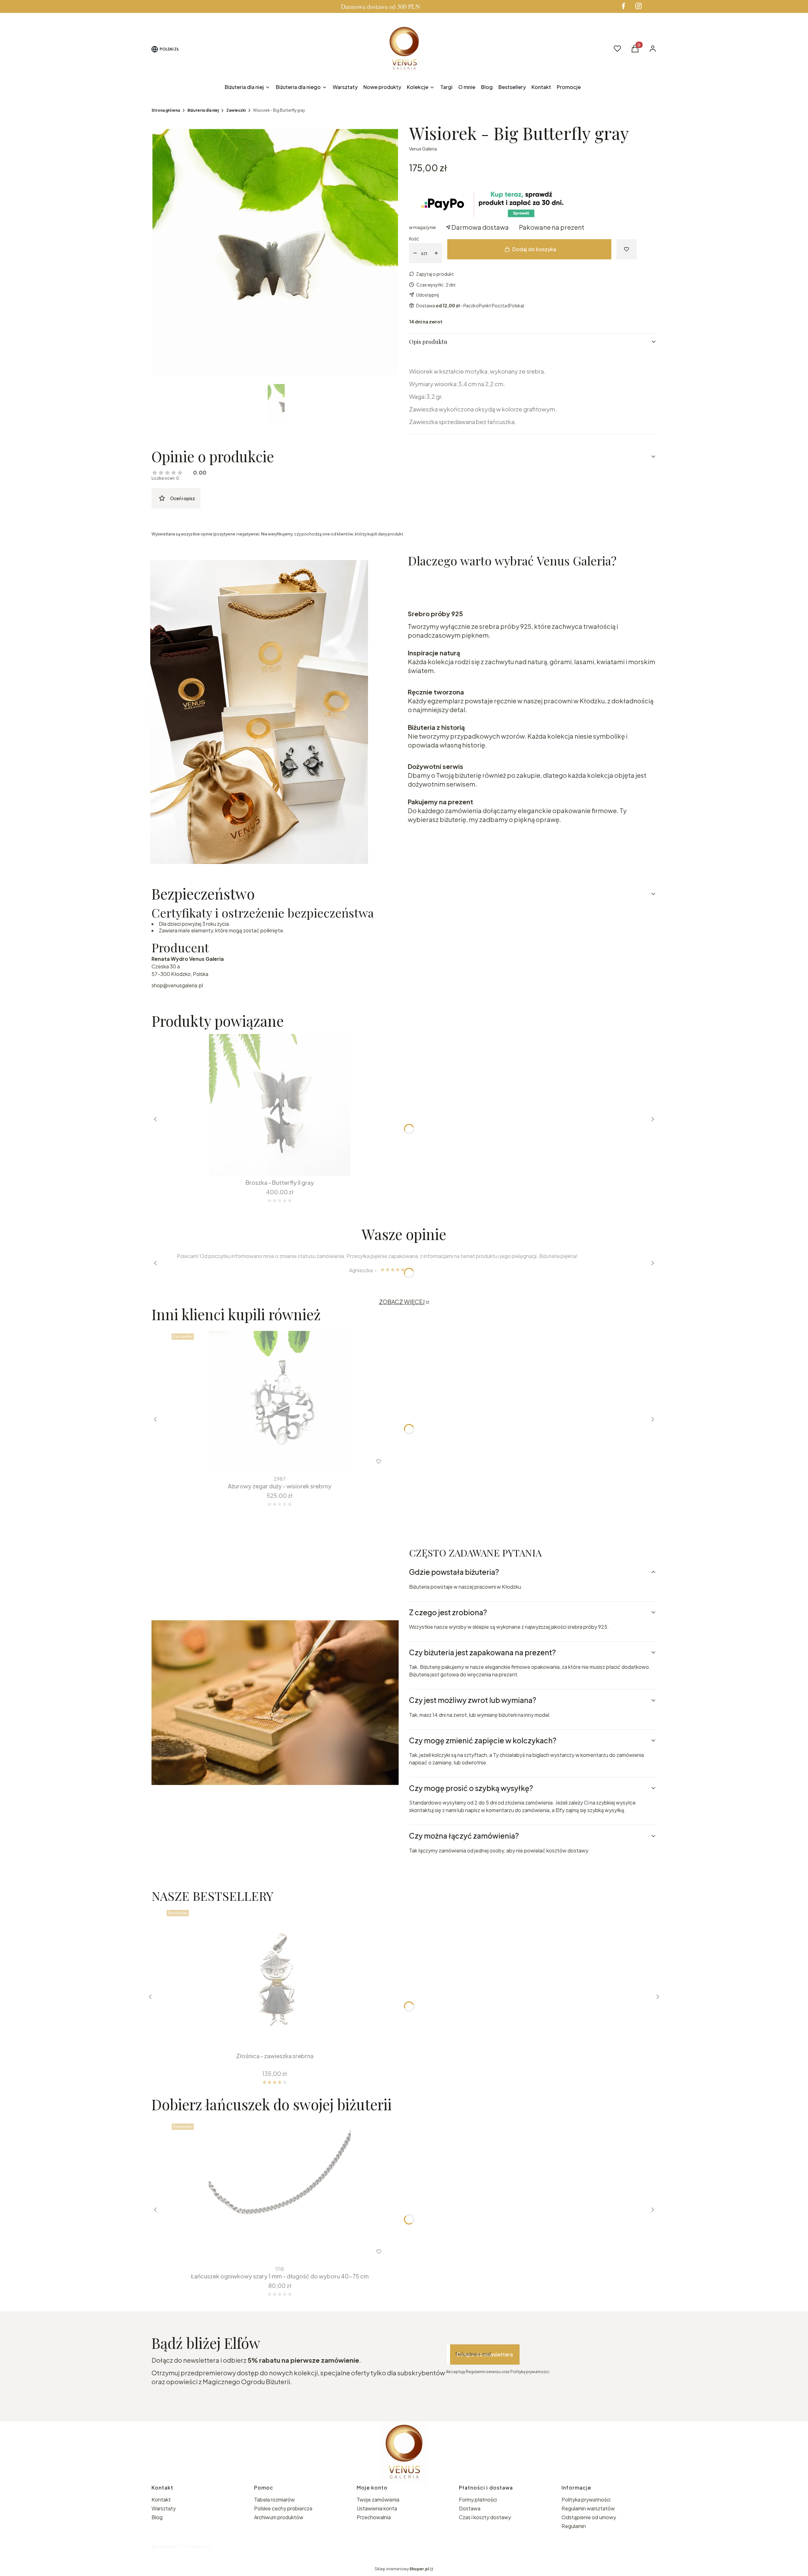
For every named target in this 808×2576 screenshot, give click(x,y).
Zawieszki (236, 110)
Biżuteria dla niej (203, 110)
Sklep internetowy (402, 2569)
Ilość (414, 239)
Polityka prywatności (586, 2499)
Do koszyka (275, 1165)
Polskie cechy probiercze (283, 2508)
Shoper (199, 2546)
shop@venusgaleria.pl (177, 985)
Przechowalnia (374, 2517)
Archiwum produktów (279, 2517)
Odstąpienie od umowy (589, 2517)
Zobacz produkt (271, 2252)
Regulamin (574, 2526)
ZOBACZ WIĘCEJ (402, 1302)
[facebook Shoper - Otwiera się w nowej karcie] (623, 6)
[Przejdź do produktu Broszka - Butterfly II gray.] (280, 1105)
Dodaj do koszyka (534, 249)
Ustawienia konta (377, 2508)
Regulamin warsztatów (588, 2508)
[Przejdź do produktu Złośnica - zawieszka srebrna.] (275, 1978)
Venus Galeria (423, 149)
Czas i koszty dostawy (485, 2517)
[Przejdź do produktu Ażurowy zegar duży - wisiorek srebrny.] (280, 1402)
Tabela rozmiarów (274, 2499)
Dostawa (470, 2508)
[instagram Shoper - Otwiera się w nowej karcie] (639, 6)
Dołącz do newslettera (485, 2354)
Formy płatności (478, 2499)
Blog (157, 2517)
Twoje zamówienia (378, 2499)
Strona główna (166, 110)
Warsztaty (164, 2508)
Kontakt (161, 2499)
